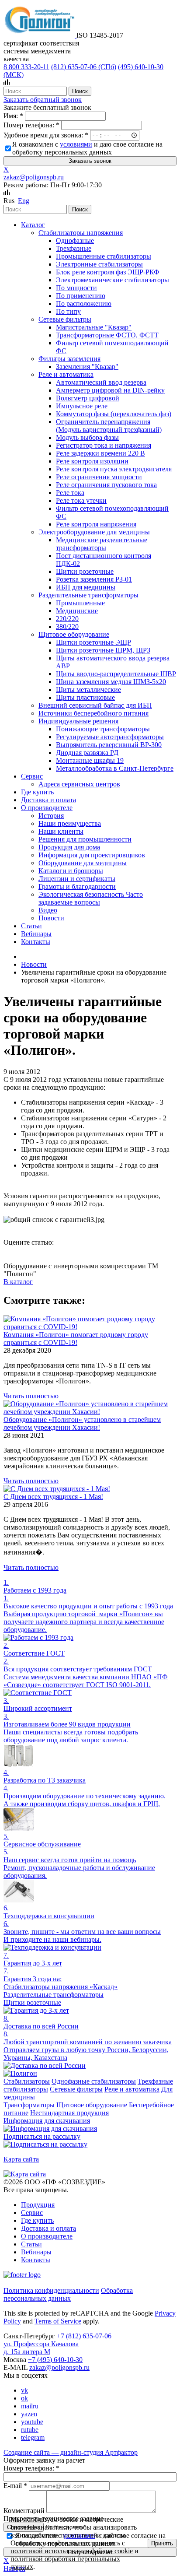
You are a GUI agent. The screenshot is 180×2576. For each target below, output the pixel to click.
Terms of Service (58, 2321)
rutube (30, 2430)
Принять (162, 2543)
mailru (30, 2406)
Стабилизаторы (27, 2081)
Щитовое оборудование (92, 2105)
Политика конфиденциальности (51, 2290)
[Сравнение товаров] (7, 82)
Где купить (37, 2220)
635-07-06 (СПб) (84, 67)
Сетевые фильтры (76, 2089)
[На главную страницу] (40, 35)
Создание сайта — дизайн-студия (71, 2452)
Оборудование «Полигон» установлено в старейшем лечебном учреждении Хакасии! (82, 1423)
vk (24, 2390)
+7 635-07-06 (84, 2336)
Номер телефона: (31, 125)
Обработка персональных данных (68, 2294)
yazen (29, 2414)
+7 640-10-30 (55, 2360)
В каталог (18, 1282)
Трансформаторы (29, 2105)
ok (24, 2398)
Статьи (31, 2244)
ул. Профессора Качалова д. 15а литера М (41, 2348)
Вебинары (36, 2252)
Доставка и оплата (48, 2228)
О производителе (47, 2236)
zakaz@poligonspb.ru (34, 177)
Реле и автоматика (132, 2089)
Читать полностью (31, 1396)
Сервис (32, 2213)
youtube (32, 2422)
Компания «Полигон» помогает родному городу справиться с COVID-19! (76, 1339)
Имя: (13, 116)
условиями (76, 144)
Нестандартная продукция (69, 2113)
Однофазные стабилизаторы (94, 2081)
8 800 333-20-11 (26, 67)
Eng (24, 201)
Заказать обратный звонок (43, 100)
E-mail (15, 2486)
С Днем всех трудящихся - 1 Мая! (53, 1497)
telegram (33, 2437)
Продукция (38, 2205)
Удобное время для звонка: (46, 135)
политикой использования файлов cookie (72, 2551)
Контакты (36, 2260)
